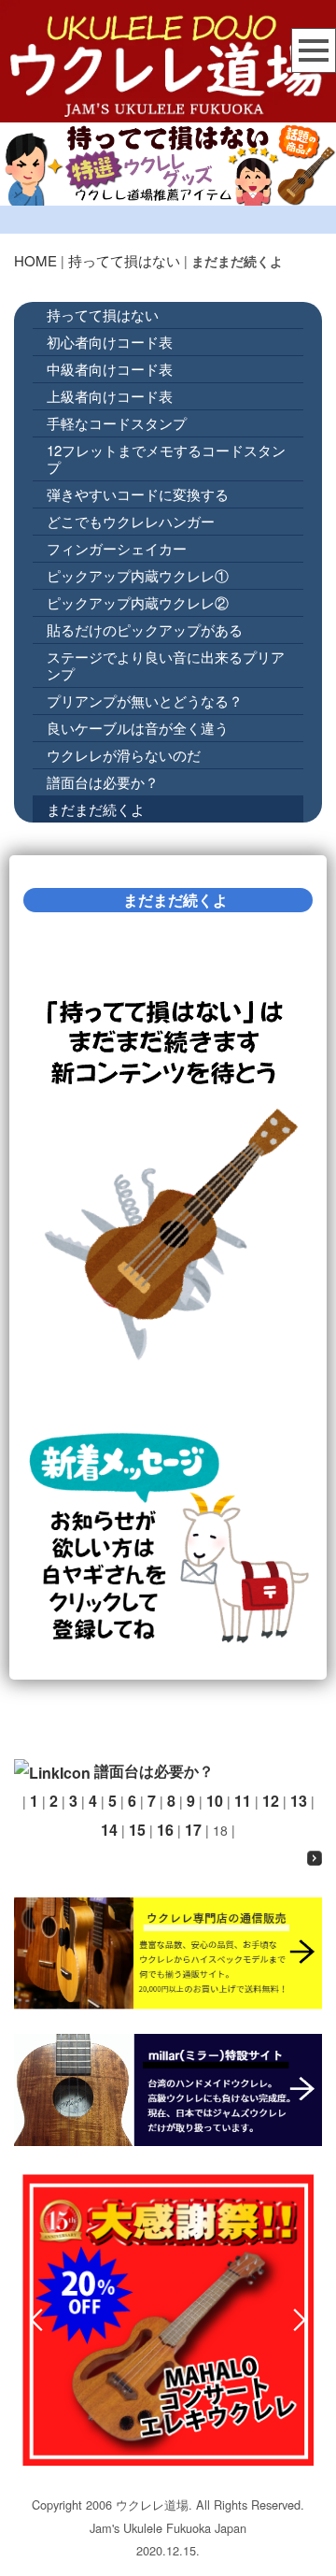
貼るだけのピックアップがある (145, 630)
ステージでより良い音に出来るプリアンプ (166, 665)
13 (299, 1801)
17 (193, 1830)
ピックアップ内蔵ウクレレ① (138, 575)
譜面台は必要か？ (103, 782)
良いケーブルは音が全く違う (138, 728)
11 (243, 1801)
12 (271, 1801)
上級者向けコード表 (110, 396)
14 (109, 1830)
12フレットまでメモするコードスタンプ (166, 458)
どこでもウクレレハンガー (131, 521)
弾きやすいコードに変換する (138, 494)
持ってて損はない (124, 260)
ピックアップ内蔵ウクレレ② (138, 602)
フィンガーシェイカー (117, 548)
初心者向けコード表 (110, 342)
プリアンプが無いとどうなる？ (145, 701)
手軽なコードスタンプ (117, 423)
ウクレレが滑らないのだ (124, 755)
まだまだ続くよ (96, 809)
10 (215, 1801)
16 (165, 1830)
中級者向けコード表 (110, 369)
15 (137, 1830)
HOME (35, 260)
